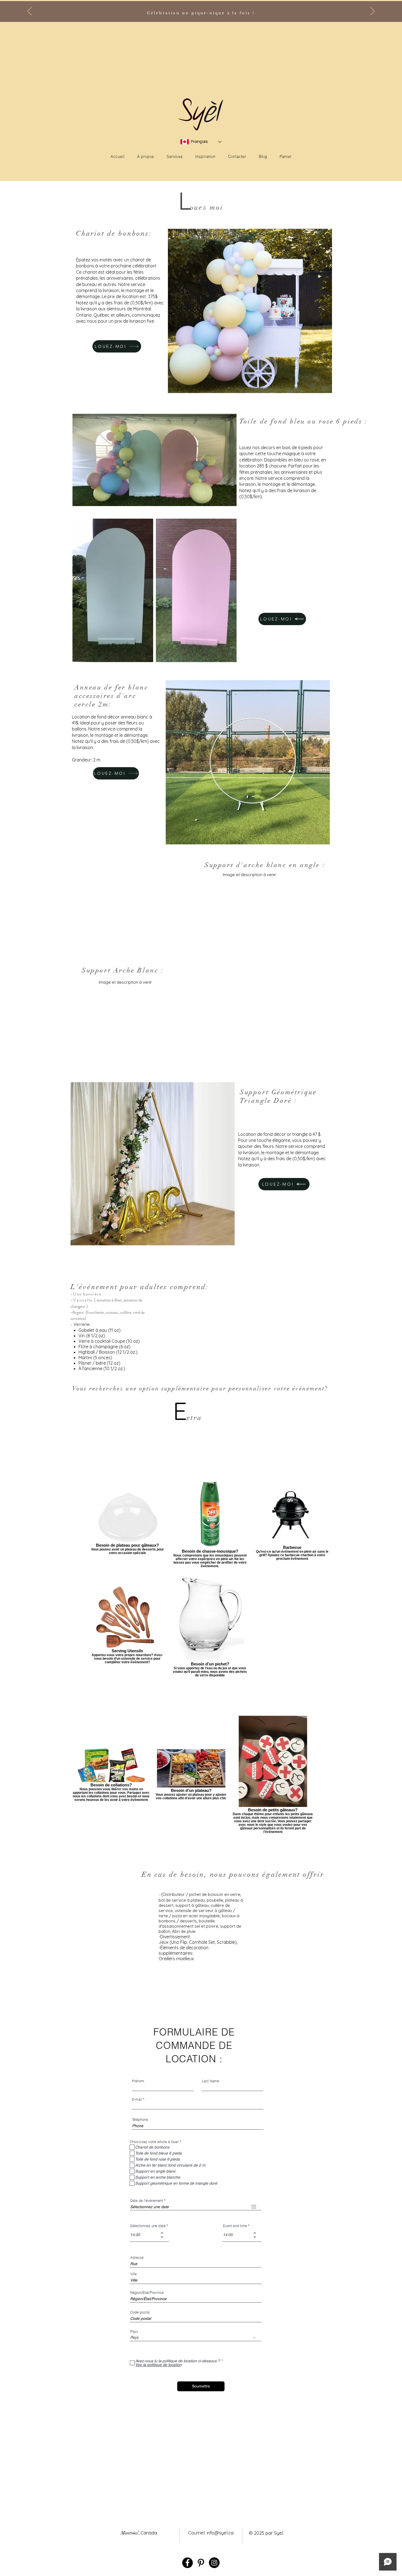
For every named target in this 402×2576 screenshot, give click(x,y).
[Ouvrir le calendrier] (254, 2207)
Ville (133, 2274)
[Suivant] (372, 11)
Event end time (235, 2226)
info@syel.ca (220, 2533)
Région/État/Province (147, 2293)
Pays (134, 2331)
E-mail (137, 2099)
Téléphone (140, 2120)
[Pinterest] (201, 2563)
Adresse (137, 2258)
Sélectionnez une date (148, 2226)
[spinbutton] (145, 2235)
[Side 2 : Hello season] (203, 11)
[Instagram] (214, 2563)
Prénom (138, 2081)
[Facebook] (187, 2563)
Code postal (140, 2312)
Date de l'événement (149, 2201)
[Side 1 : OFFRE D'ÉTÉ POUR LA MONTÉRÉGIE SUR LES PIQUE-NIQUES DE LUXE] (199, 11)
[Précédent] (30, 11)
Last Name (210, 2081)
